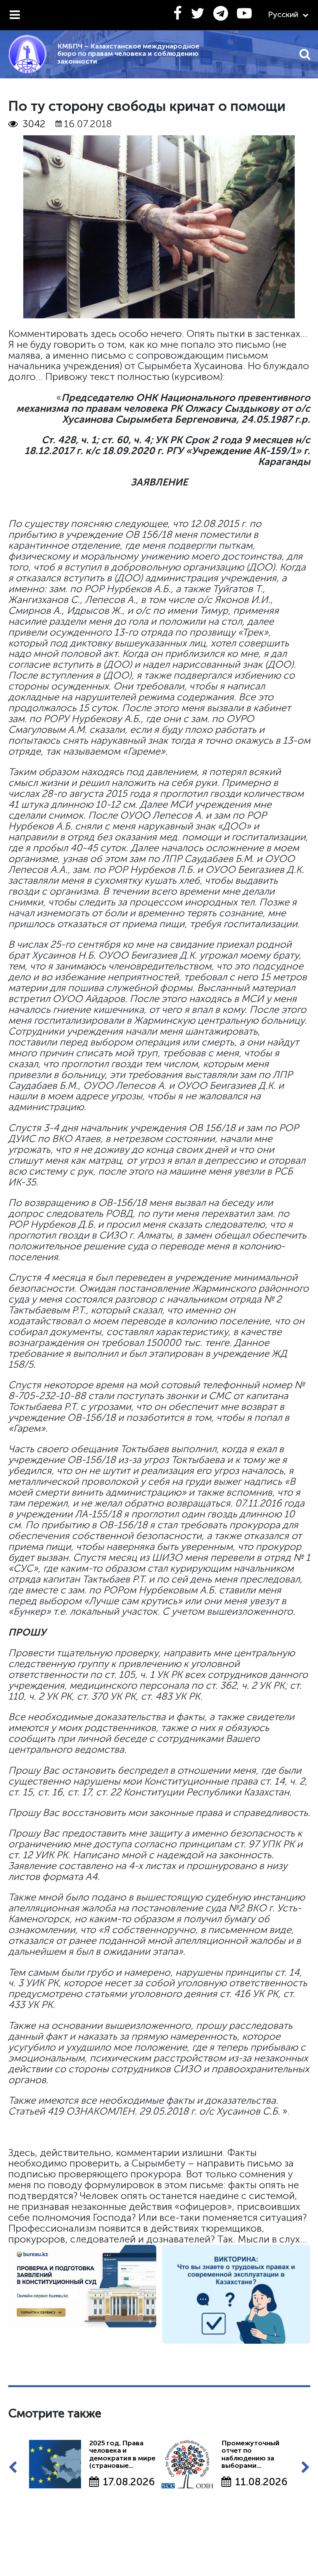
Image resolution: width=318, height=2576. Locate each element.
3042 (34, 124)
